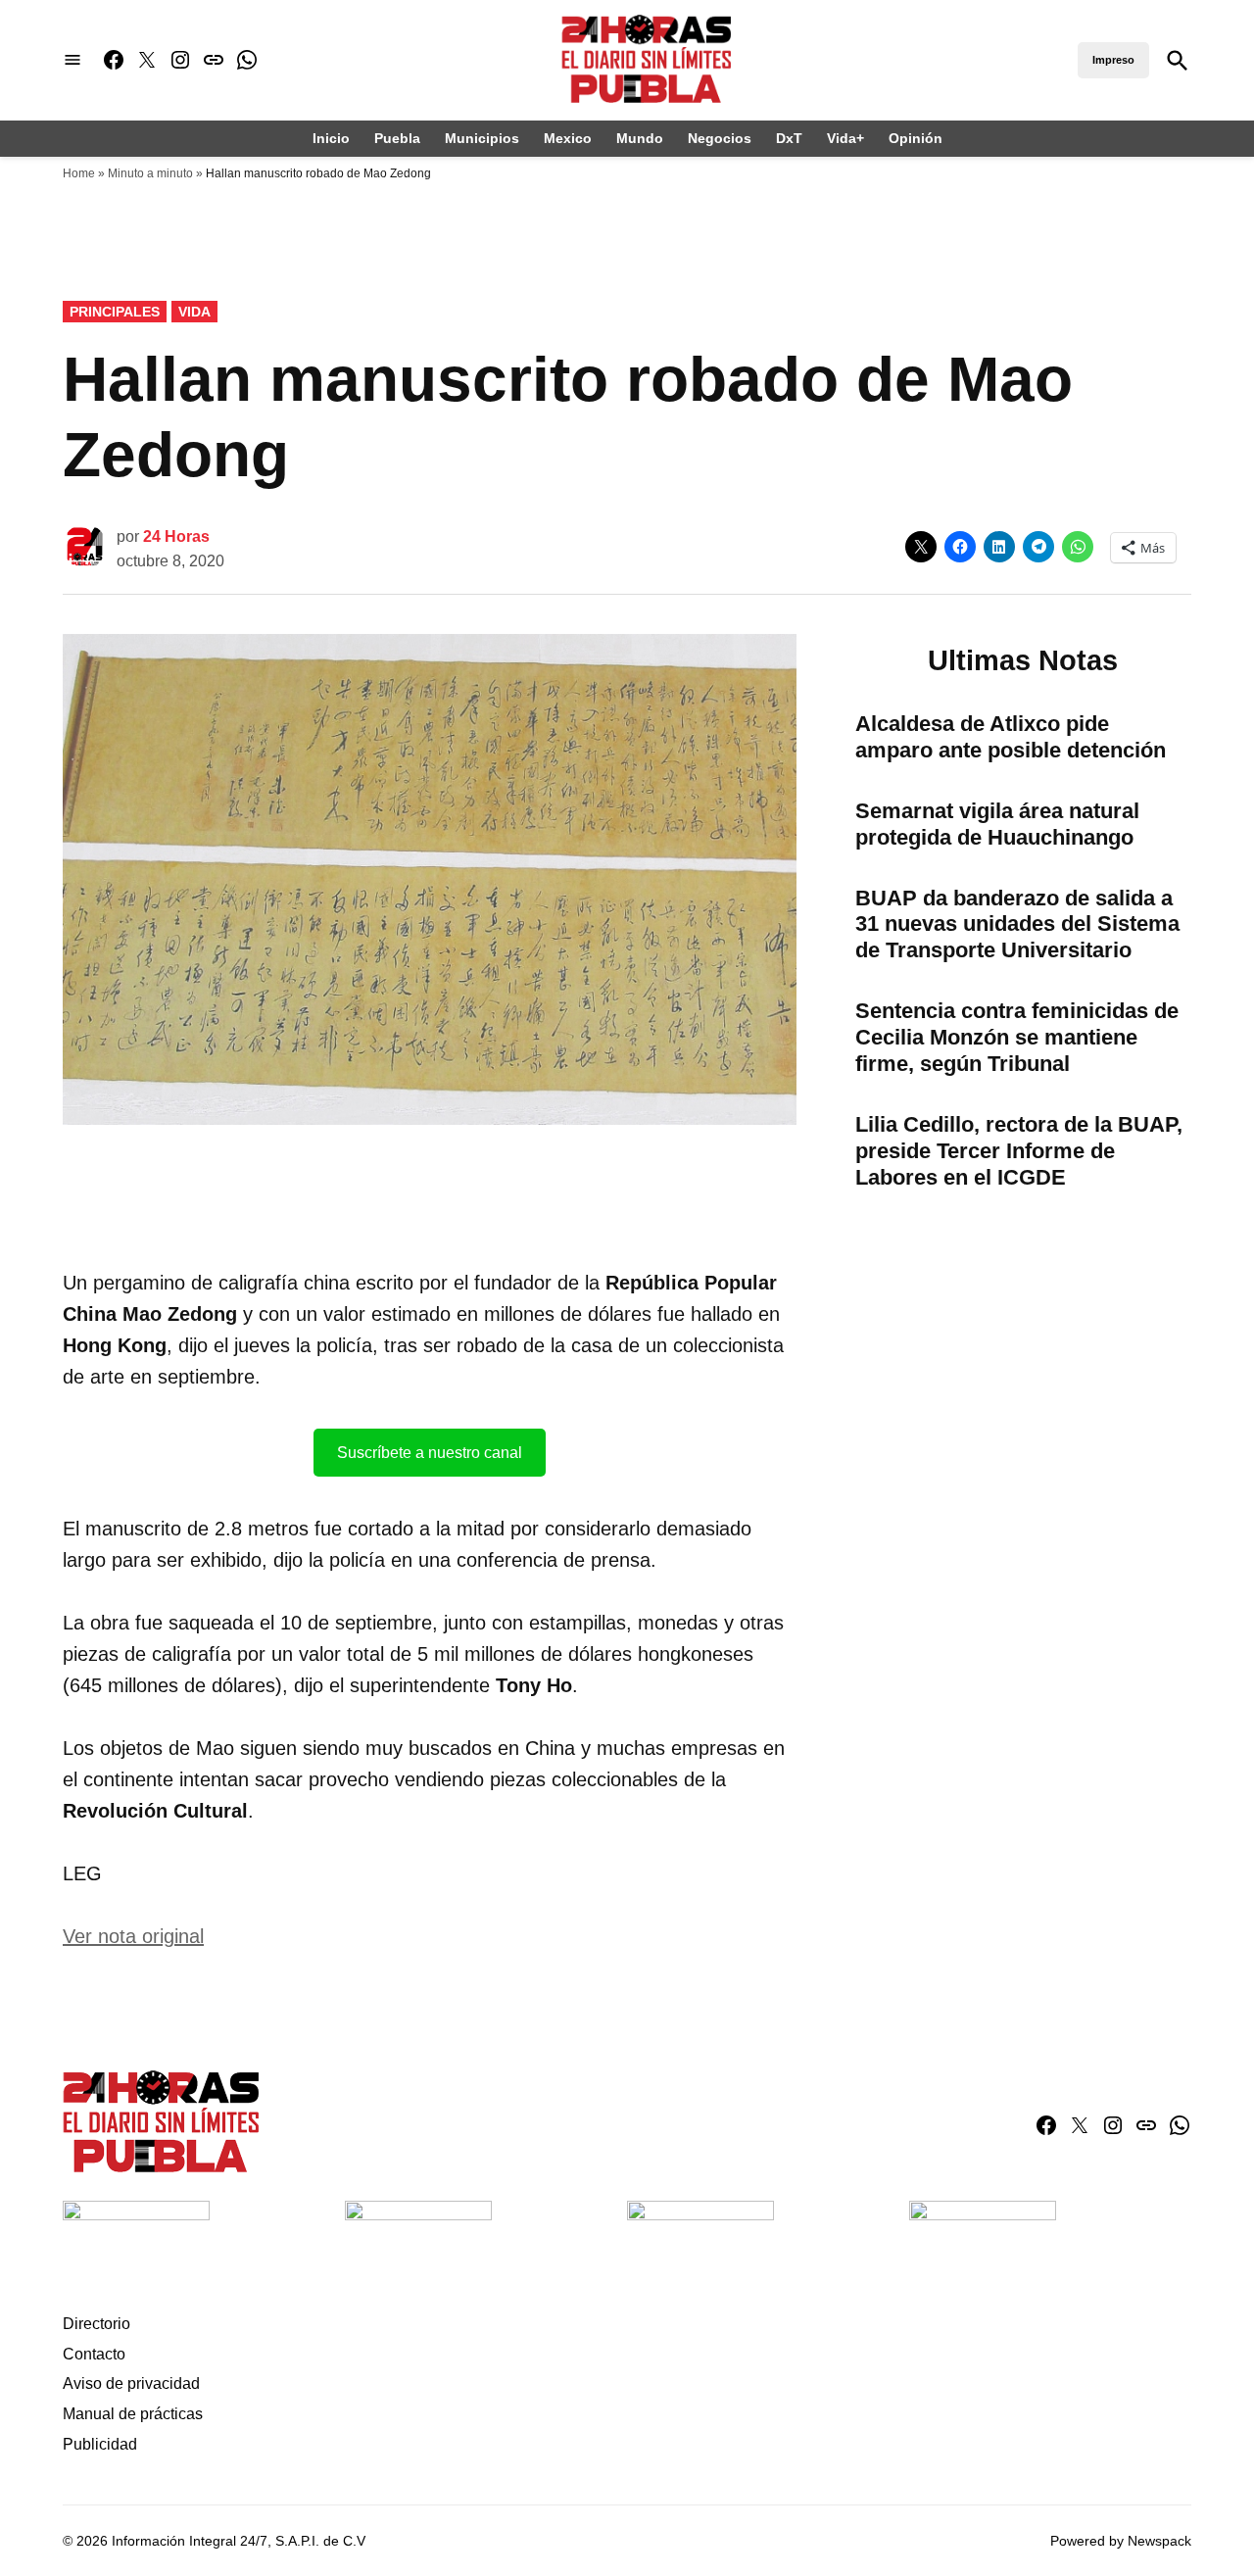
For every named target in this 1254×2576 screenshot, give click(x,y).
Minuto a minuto (150, 173)
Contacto (94, 2354)
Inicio (331, 138)
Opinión (916, 138)
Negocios (720, 138)
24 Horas (176, 536)
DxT (789, 138)
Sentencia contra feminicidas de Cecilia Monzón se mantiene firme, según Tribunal (1017, 1037)
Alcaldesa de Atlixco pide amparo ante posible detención (1011, 737)
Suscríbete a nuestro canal (430, 1453)
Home (79, 173)
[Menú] (72, 60)
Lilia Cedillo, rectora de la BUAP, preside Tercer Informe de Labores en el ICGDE (1019, 1151)
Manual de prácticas (133, 2414)
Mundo (640, 138)
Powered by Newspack (1121, 2541)
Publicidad (100, 2444)
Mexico (568, 138)
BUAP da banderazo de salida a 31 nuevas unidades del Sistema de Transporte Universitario (1017, 924)
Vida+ (845, 138)
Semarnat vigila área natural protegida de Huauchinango (997, 824)
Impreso (1113, 60)
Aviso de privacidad (131, 2383)
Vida (194, 312)
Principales (115, 312)
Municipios (482, 138)
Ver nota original (133, 1936)
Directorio (96, 2324)
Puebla (397, 138)
